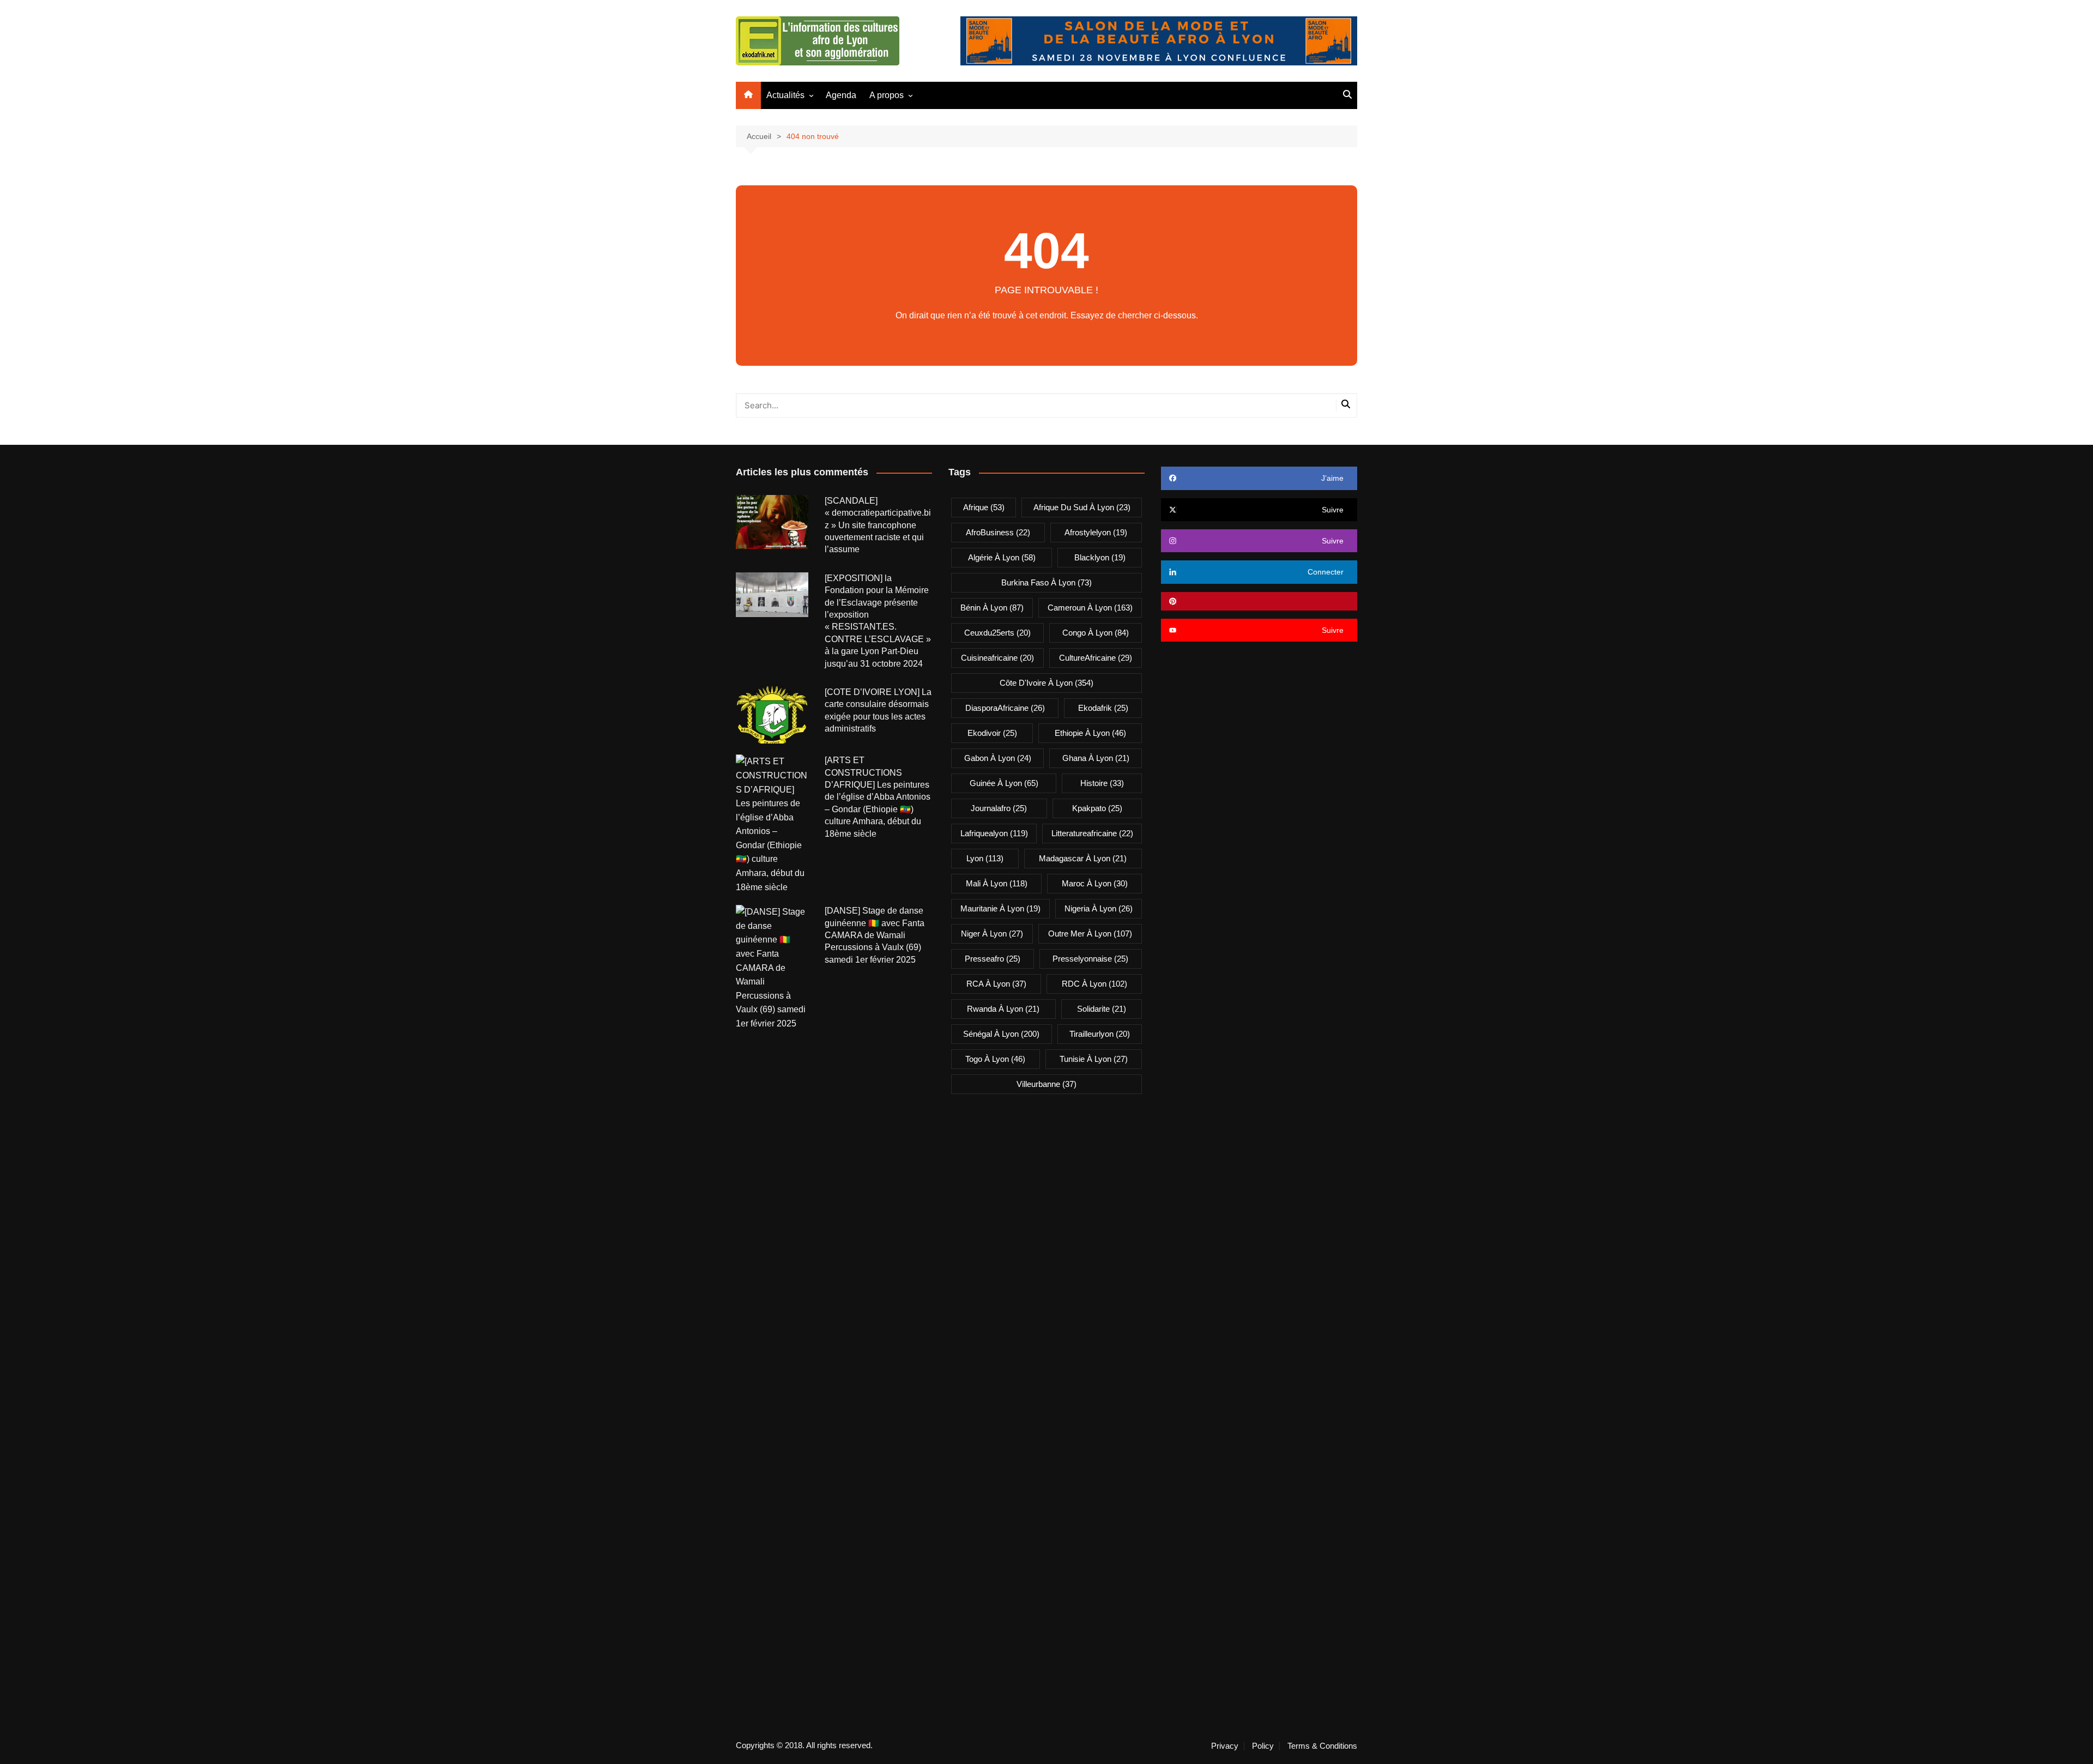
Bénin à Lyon (992, 608)
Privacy (1225, 1746)
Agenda (841, 95)
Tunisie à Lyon (1094, 1059)
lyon (985, 858)
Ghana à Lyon (1096, 758)
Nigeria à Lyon (1099, 908)
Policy (1263, 1746)
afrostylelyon (1096, 532)
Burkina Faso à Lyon (1046, 582)
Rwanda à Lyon (1003, 1009)
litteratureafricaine (1092, 833)
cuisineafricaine (997, 658)
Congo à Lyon (1096, 633)
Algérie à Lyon (1002, 557)
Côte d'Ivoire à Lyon (1046, 683)
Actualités (785, 95)
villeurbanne (1046, 1084)
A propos (887, 95)
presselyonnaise (1090, 959)
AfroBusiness (998, 532)
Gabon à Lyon (998, 758)
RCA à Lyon (996, 984)
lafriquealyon (994, 833)
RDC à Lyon (1094, 984)
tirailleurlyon (1100, 1034)
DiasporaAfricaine (1005, 708)
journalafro (999, 808)
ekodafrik (1103, 708)
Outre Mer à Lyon (1090, 934)
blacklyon (1100, 557)
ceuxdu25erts (997, 633)
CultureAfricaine (1096, 658)
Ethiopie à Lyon (1090, 733)
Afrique (984, 507)
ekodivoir (992, 733)
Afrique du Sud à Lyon (1082, 507)
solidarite (1102, 1009)
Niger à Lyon (992, 934)
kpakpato (1097, 808)
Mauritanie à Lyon (1000, 908)
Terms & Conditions (1322, 1746)
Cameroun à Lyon (1090, 608)
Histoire (1102, 783)
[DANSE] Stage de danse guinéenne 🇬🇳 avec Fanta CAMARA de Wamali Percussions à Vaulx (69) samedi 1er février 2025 (875, 935)
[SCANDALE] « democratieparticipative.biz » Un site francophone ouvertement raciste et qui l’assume (878, 525)
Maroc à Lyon (1095, 883)
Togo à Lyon (995, 1059)
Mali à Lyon (997, 883)
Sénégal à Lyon (1001, 1034)
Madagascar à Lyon (1083, 858)
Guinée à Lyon (1004, 783)
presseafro (993, 959)
